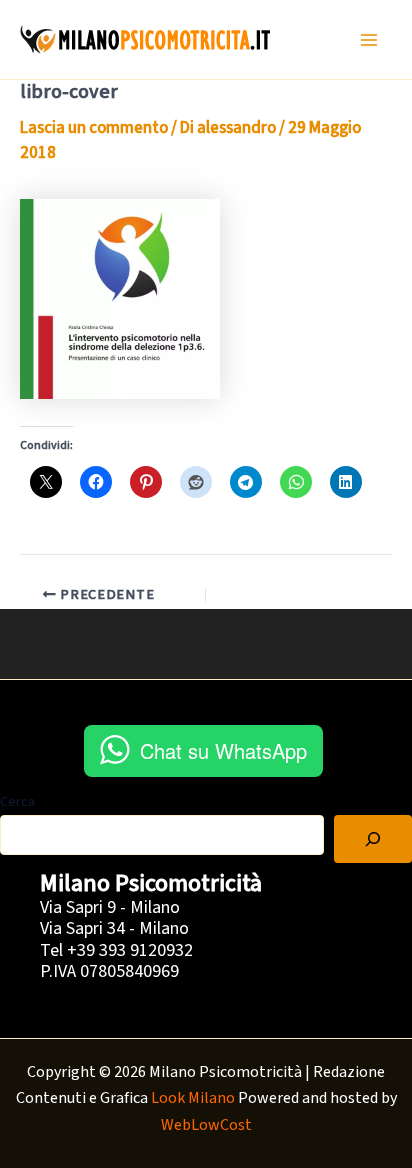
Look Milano (193, 1098)
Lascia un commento (94, 128)
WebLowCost (206, 1125)
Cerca (17, 802)
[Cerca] (373, 839)
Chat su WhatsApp (223, 750)
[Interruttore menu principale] (370, 40)
